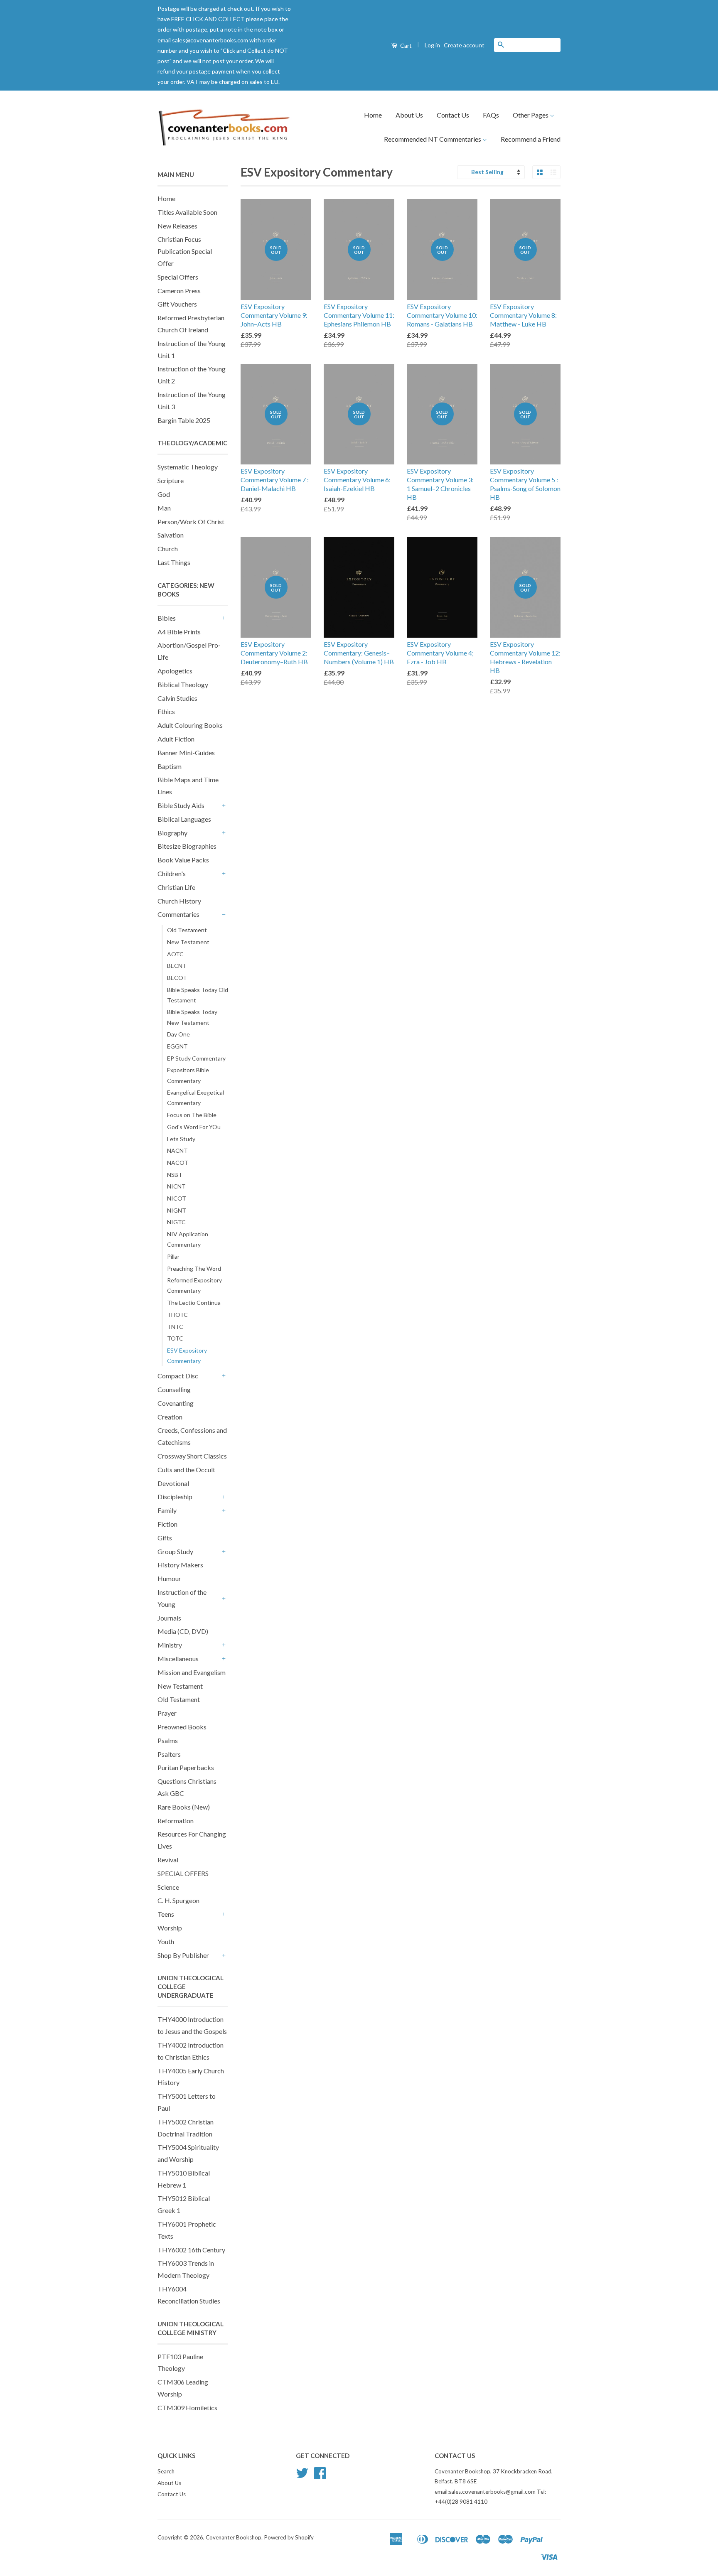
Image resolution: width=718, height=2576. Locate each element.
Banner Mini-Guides (186, 753)
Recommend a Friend (531, 139)
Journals (169, 1618)
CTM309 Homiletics (187, 2408)
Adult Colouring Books (190, 725)
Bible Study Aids (181, 805)
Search (166, 2471)
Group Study (175, 1551)
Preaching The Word (194, 1268)
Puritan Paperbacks (186, 1767)
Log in (432, 45)
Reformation (176, 1821)
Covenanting (176, 1403)
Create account (464, 45)
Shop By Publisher (183, 1955)
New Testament (188, 942)
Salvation (171, 535)
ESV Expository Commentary (187, 1356)
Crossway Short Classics (192, 1456)
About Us (409, 115)
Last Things (174, 562)
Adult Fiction (176, 739)
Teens (166, 1914)
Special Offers (178, 277)
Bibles (167, 618)
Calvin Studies (177, 698)
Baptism (170, 766)
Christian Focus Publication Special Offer (185, 251)
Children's (172, 873)
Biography (172, 833)
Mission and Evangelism (192, 1672)
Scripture (171, 480)
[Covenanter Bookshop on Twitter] (302, 2476)
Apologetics (175, 671)
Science (168, 1887)
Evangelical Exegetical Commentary (195, 1098)
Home (373, 115)
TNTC (175, 1327)
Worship (170, 1928)
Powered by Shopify (289, 2537)
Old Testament (187, 930)
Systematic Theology (188, 467)
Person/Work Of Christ (191, 522)
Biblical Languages (184, 819)
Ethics (166, 711)
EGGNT (177, 1046)
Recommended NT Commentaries (433, 139)
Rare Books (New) (184, 1807)
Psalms (168, 1740)
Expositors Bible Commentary (188, 1075)
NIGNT (177, 1210)
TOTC (175, 1338)
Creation (170, 1417)
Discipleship (175, 1497)
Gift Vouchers (177, 304)
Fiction (167, 1524)
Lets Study (181, 1139)
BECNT (177, 966)
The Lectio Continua (194, 1303)
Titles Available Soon (187, 212)
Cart (405, 45)
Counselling (174, 1389)
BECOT (177, 978)
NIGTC (176, 1222)
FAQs (491, 115)
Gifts (165, 1538)
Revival (168, 1860)
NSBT (175, 1175)
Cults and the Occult (186, 1470)
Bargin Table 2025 (184, 420)
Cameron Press (179, 291)
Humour (169, 1578)
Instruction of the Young (182, 1598)
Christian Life (176, 887)
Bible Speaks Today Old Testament (198, 995)
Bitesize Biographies (187, 846)
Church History (179, 901)
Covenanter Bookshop (234, 2537)
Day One (178, 1034)
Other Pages (531, 115)
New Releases (177, 226)
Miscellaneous (178, 1659)
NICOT (177, 1198)
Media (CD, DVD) (183, 1631)
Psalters (169, 1754)
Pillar (173, 1256)
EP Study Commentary (196, 1058)
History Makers (180, 1565)
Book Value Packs (183, 860)
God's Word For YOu (194, 1127)
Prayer (167, 1713)
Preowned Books (182, 1727)
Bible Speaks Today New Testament (192, 1017)
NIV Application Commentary (188, 1239)
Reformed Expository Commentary (194, 1285)
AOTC (175, 954)
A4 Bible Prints (179, 632)
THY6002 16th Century (191, 2250)
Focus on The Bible (192, 1115)
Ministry (170, 1645)
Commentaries (178, 914)
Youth (166, 1941)
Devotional (173, 1483)
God (164, 494)
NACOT (178, 1163)
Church (168, 549)
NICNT (176, 1186)
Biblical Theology (183, 684)
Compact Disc (178, 1376)
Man (164, 508)
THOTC (177, 1315)
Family (167, 1510)
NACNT (177, 1150)
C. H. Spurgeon (178, 1900)
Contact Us (453, 115)
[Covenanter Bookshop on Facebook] (320, 2476)
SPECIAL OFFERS (183, 1873)
